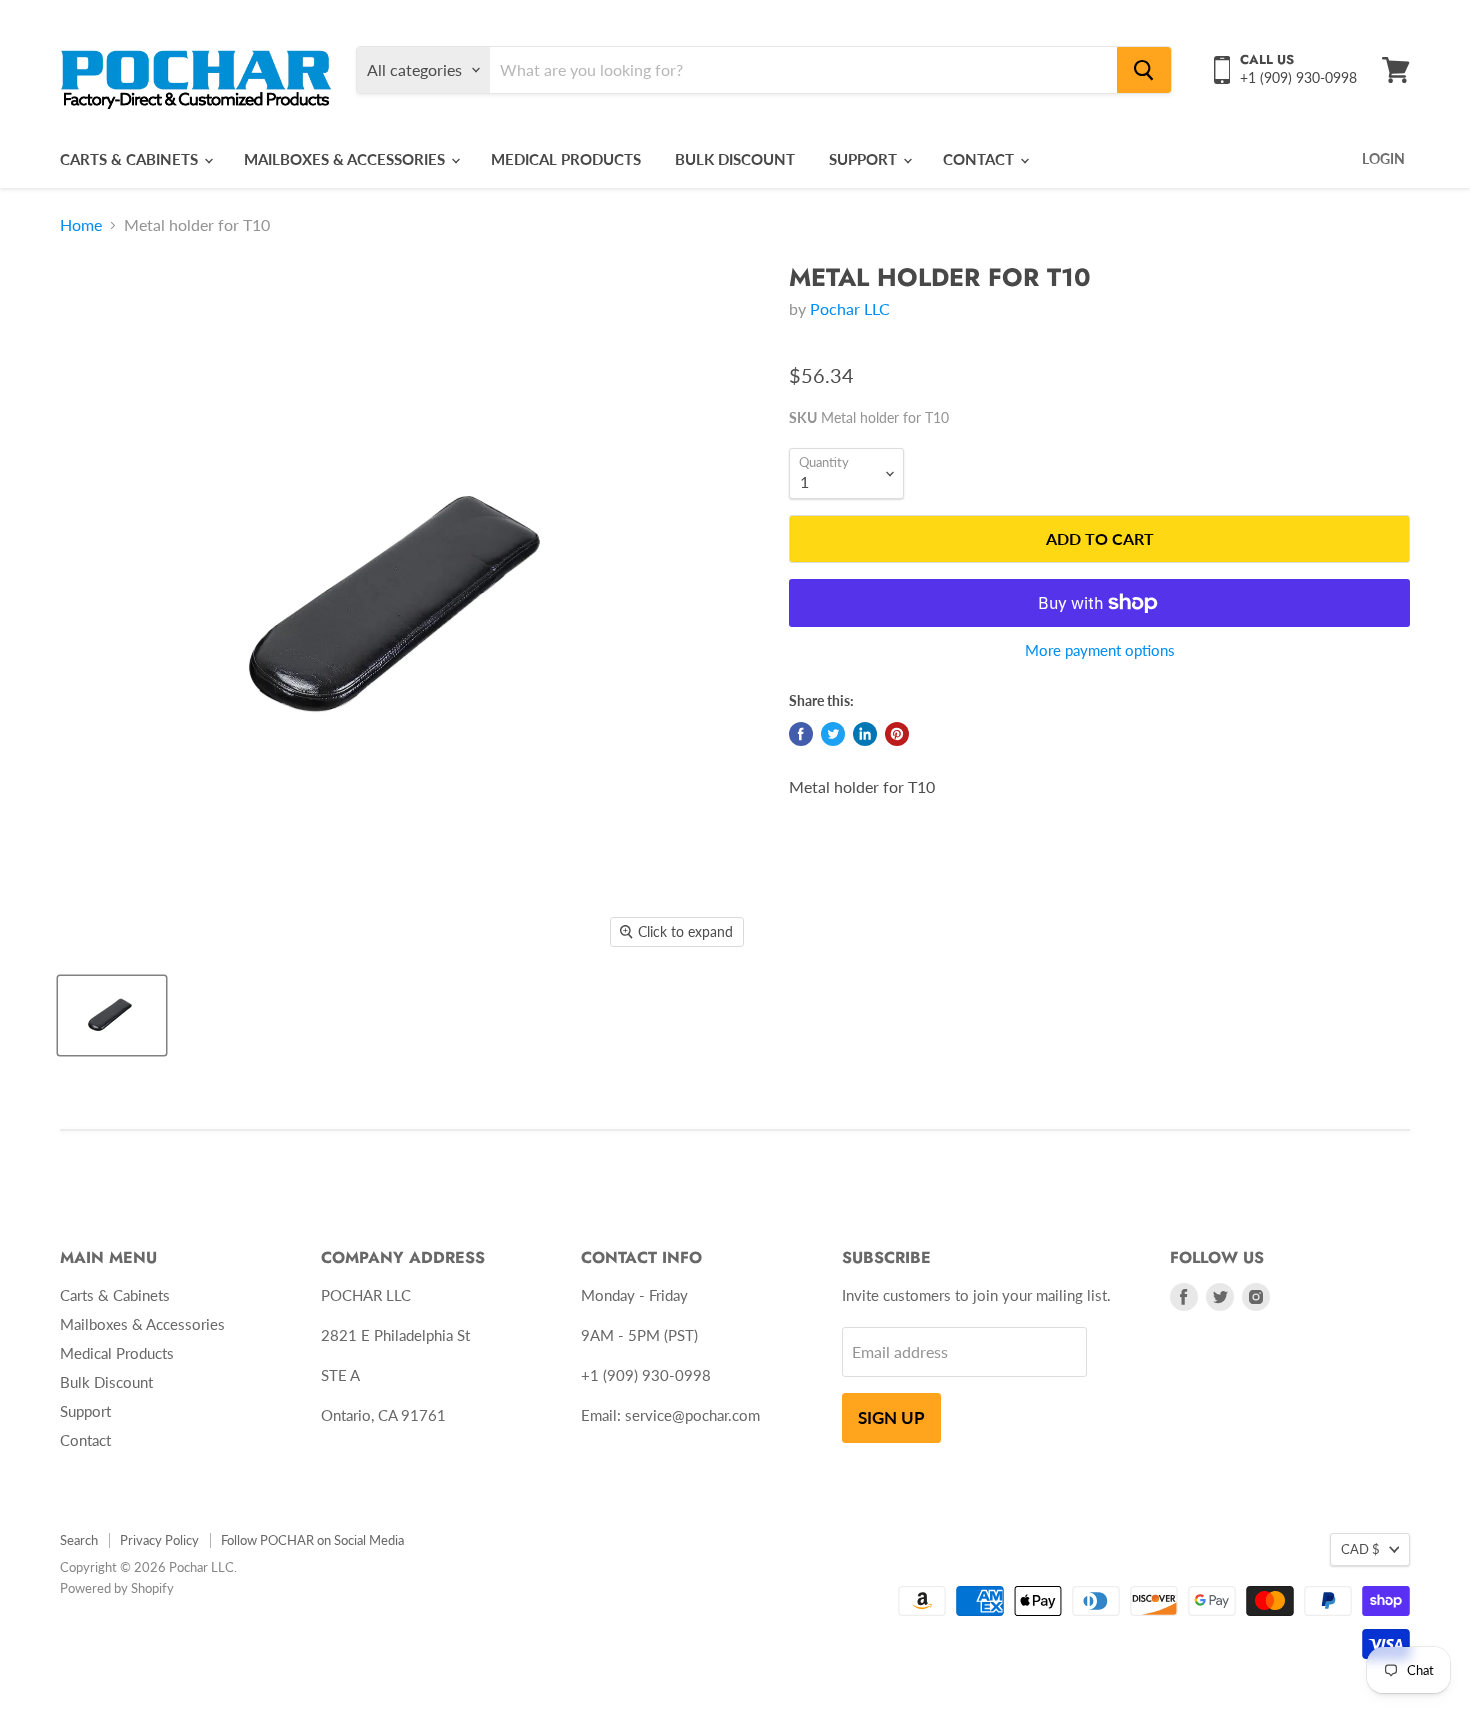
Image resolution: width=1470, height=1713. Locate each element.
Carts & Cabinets (131, 159)
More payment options (1100, 650)
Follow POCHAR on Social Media (312, 1540)
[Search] (1144, 70)
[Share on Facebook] (801, 734)
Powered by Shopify (117, 1588)
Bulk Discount (735, 159)
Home (81, 225)
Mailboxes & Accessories (346, 159)
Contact (980, 159)
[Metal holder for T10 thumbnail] (112, 1015)
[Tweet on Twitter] (833, 734)
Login (1383, 158)
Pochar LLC (850, 308)
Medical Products (566, 159)
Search (79, 1540)
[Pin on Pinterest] (897, 734)
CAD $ (1360, 1549)
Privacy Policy (159, 1540)
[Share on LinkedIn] (865, 734)
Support (865, 159)
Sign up (891, 1417)
